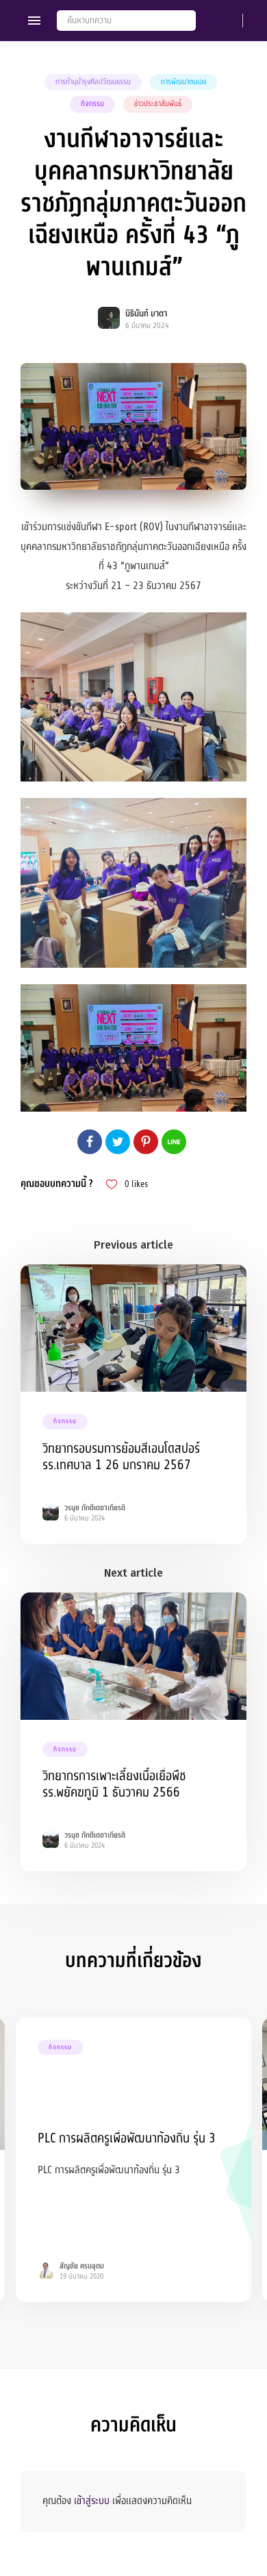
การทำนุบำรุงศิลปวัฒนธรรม (93, 82)
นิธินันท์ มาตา (146, 314)
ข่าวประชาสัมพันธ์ (158, 104)
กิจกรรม (92, 104)
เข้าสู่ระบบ (92, 2501)
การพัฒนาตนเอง (183, 82)
